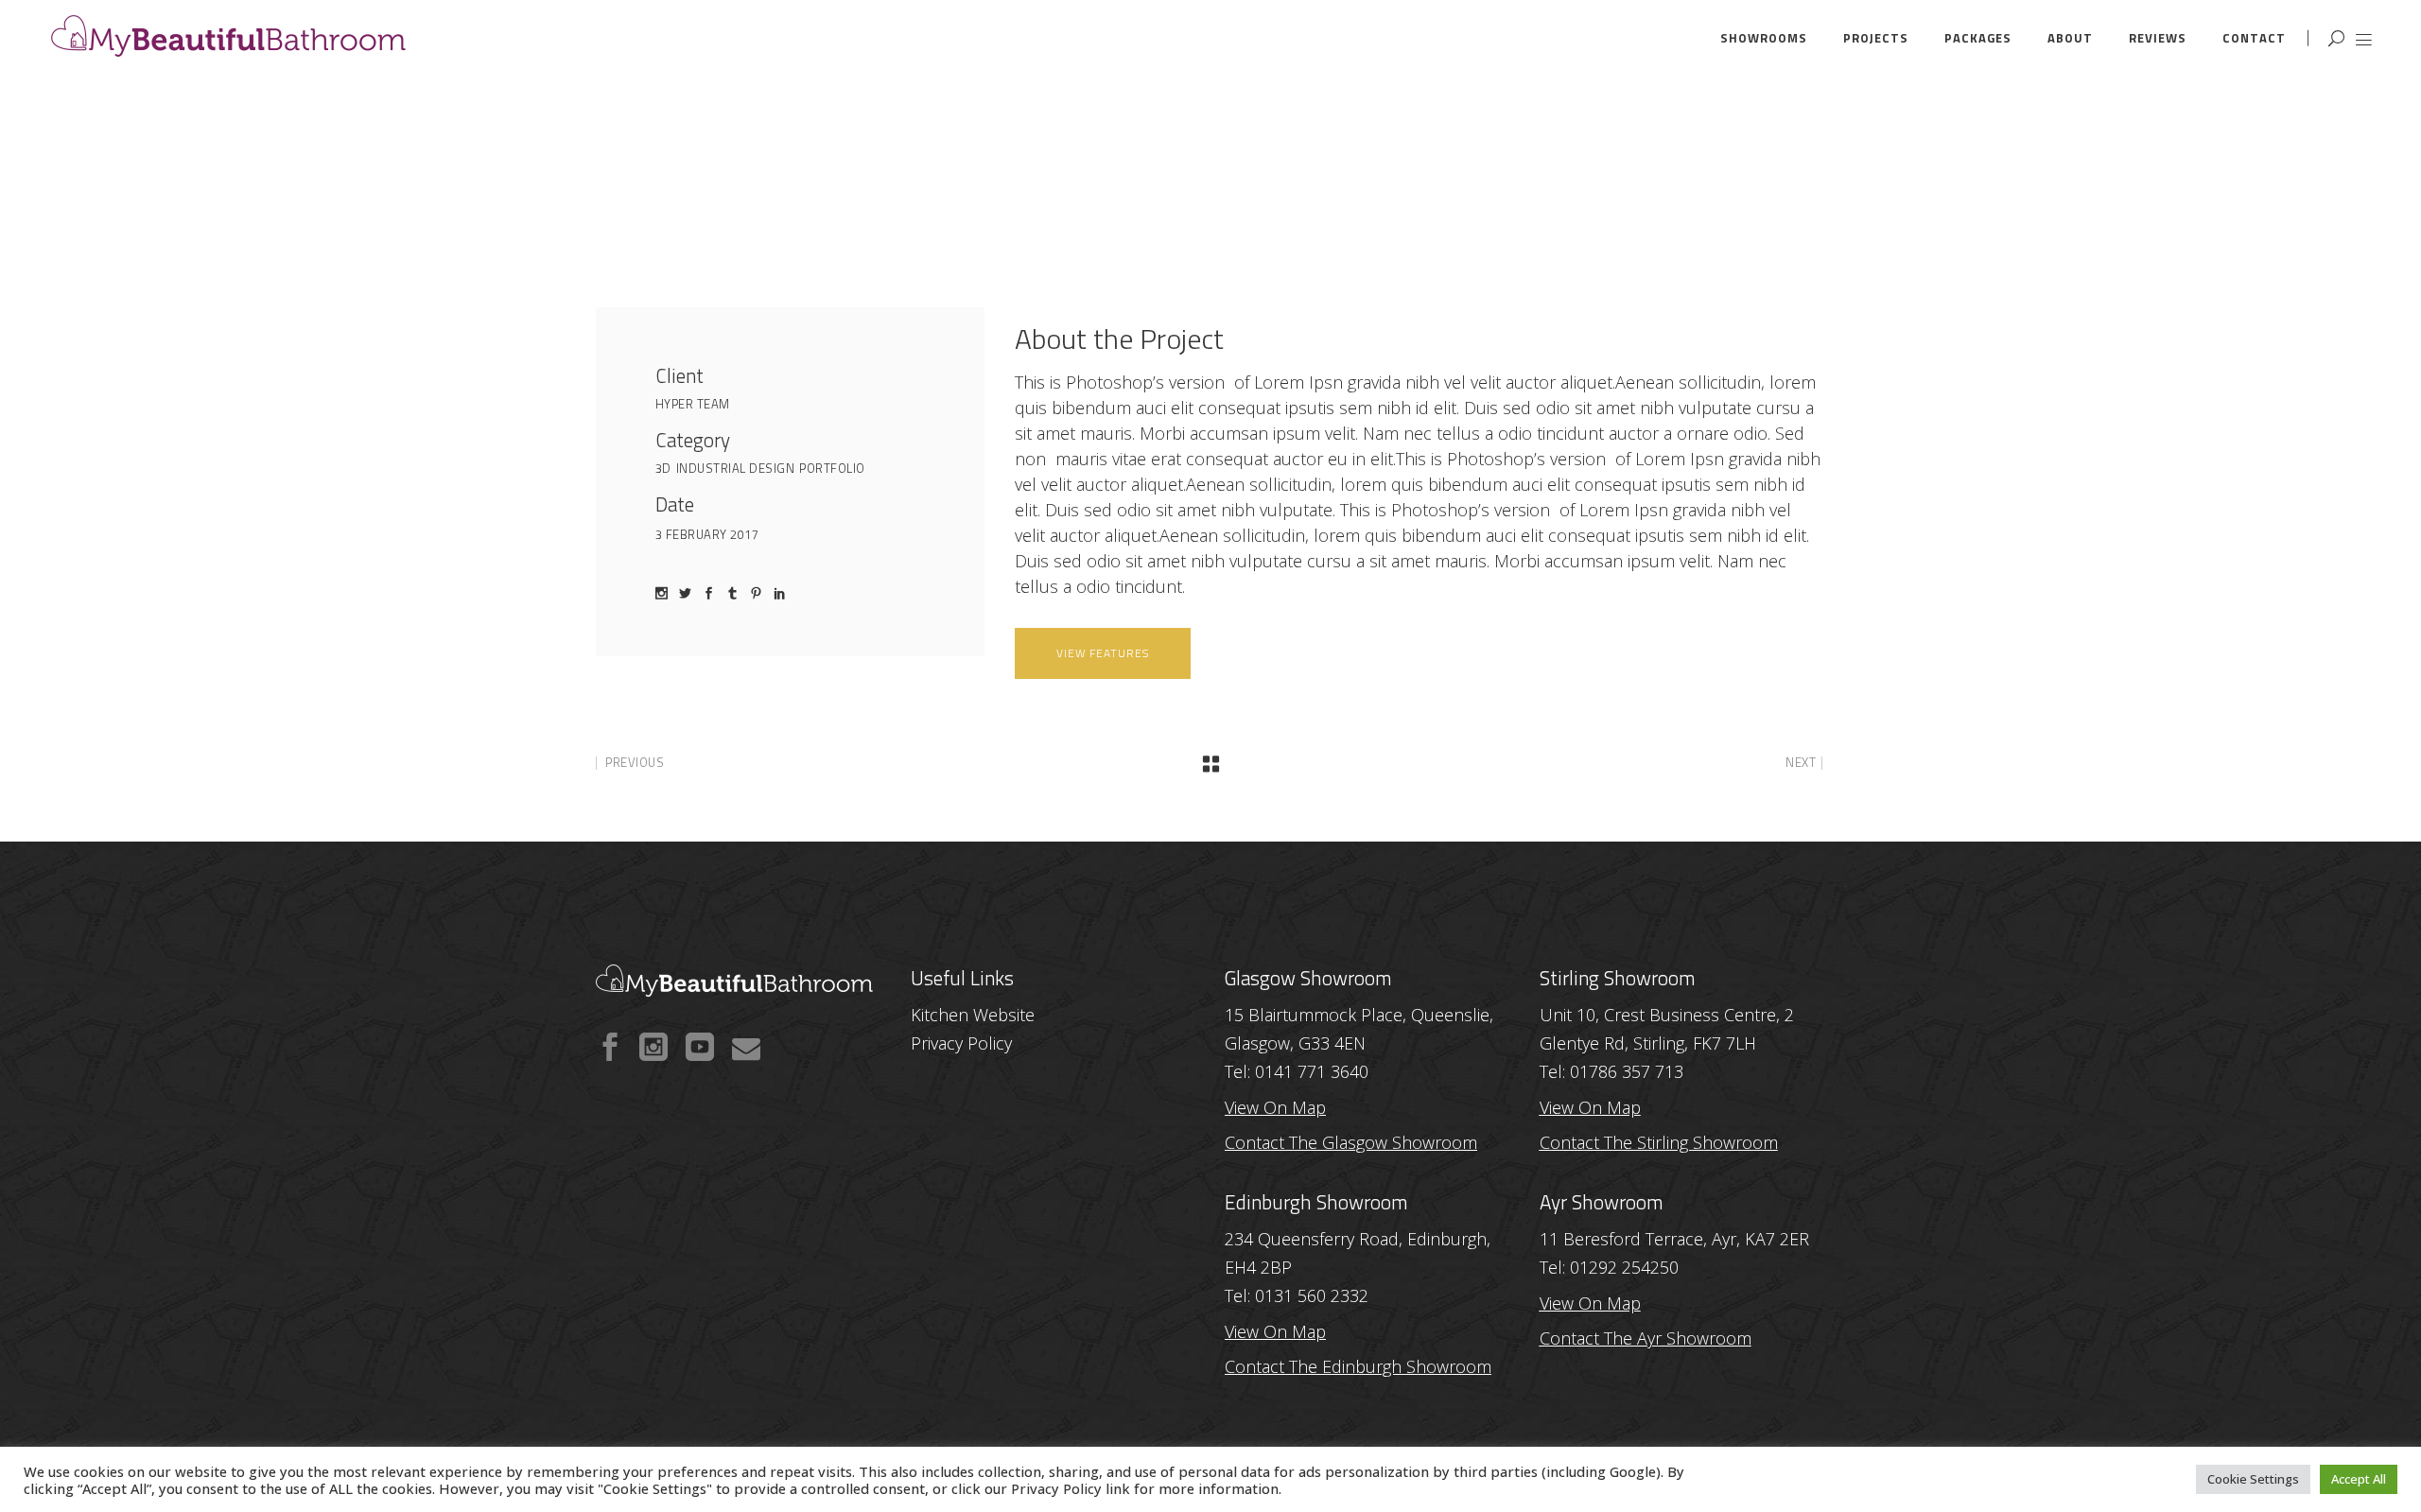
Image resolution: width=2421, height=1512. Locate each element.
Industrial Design (736, 468)
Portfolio (832, 468)
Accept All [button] (2359, 1479)
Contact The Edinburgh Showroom (1358, 1366)
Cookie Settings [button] (2253, 1479)
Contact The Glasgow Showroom (1351, 1142)
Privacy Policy (1056, 1488)
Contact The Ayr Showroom (1646, 1338)
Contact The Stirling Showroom (1659, 1142)
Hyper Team (693, 404)
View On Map (1275, 1331)
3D (663, 468)
